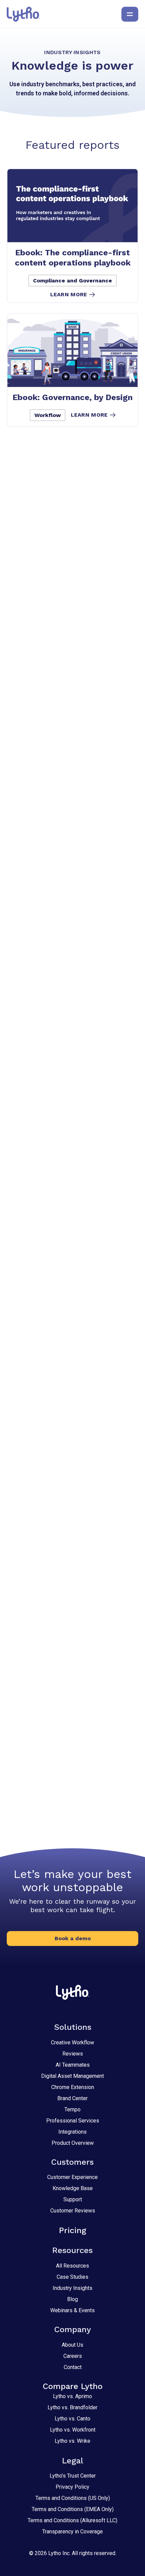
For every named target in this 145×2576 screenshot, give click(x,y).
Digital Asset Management (72, 2076)
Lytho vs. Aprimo (72, 2396)
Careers (73, 2356)
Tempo (72, 2109)
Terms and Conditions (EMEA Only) (73, 2509)
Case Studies (72, 2277)
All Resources (72, 2266)
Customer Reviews (73, 2211)
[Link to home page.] (23, 14)
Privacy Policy (72, 2487)
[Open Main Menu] (130, 14)
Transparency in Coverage (72, 2532)
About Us (72, 2345)
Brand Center (72, 2098)
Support (73, 2199)
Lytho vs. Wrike (72, 2441)
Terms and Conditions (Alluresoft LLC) (72, 2520)
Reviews (73, 2054)
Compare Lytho (73, 2386)
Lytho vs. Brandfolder (72, 2407)
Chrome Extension (73, 2087)
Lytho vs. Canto (72, 2419)
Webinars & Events (72, 2310)
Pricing (73, 2230)
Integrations (72, 2132)
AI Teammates (73, 2065)
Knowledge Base (73, 2188)
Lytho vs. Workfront (73, 2430)
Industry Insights (72, 2288)
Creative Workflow (72, 2043)
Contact (73, 2367)
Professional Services (73, 2121)
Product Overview (73, 2143)
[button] (72, 1939)
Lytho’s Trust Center (73, 2476)
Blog (72, 2299)
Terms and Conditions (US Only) (73, 2498)
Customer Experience (72, 2177)
